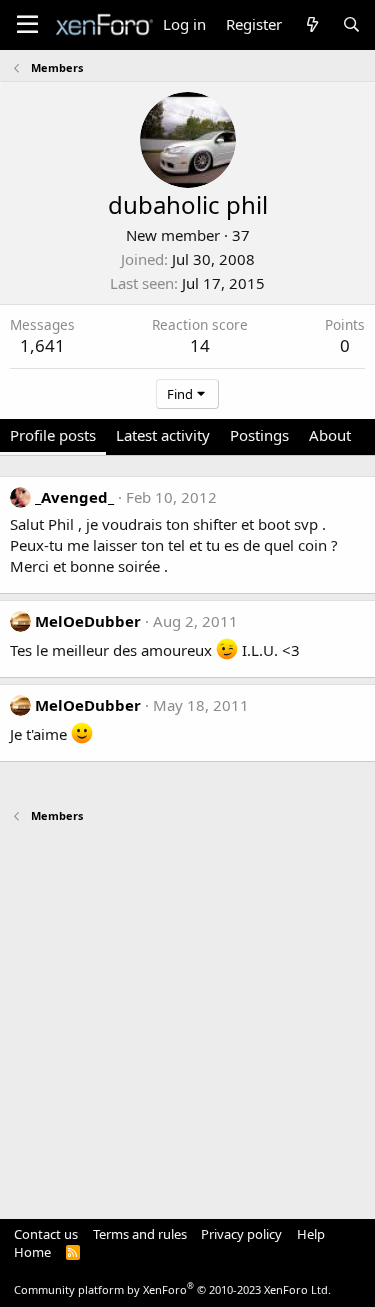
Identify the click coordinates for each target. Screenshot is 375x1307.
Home (32, 1252)
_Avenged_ (74, 497)
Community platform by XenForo (172, 1289)
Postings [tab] (259, 435)
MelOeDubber (88, 621)
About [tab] (330, 435)
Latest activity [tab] (163, 435)
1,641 (42, 345)
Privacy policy (241, 1234)
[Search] (351, 24)
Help (311, 1234)
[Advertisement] (187, 1011)
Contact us (46, 1234)
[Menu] (27, 25)
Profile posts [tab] (53, 435)
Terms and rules (140, 1234)
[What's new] (311, 24)
